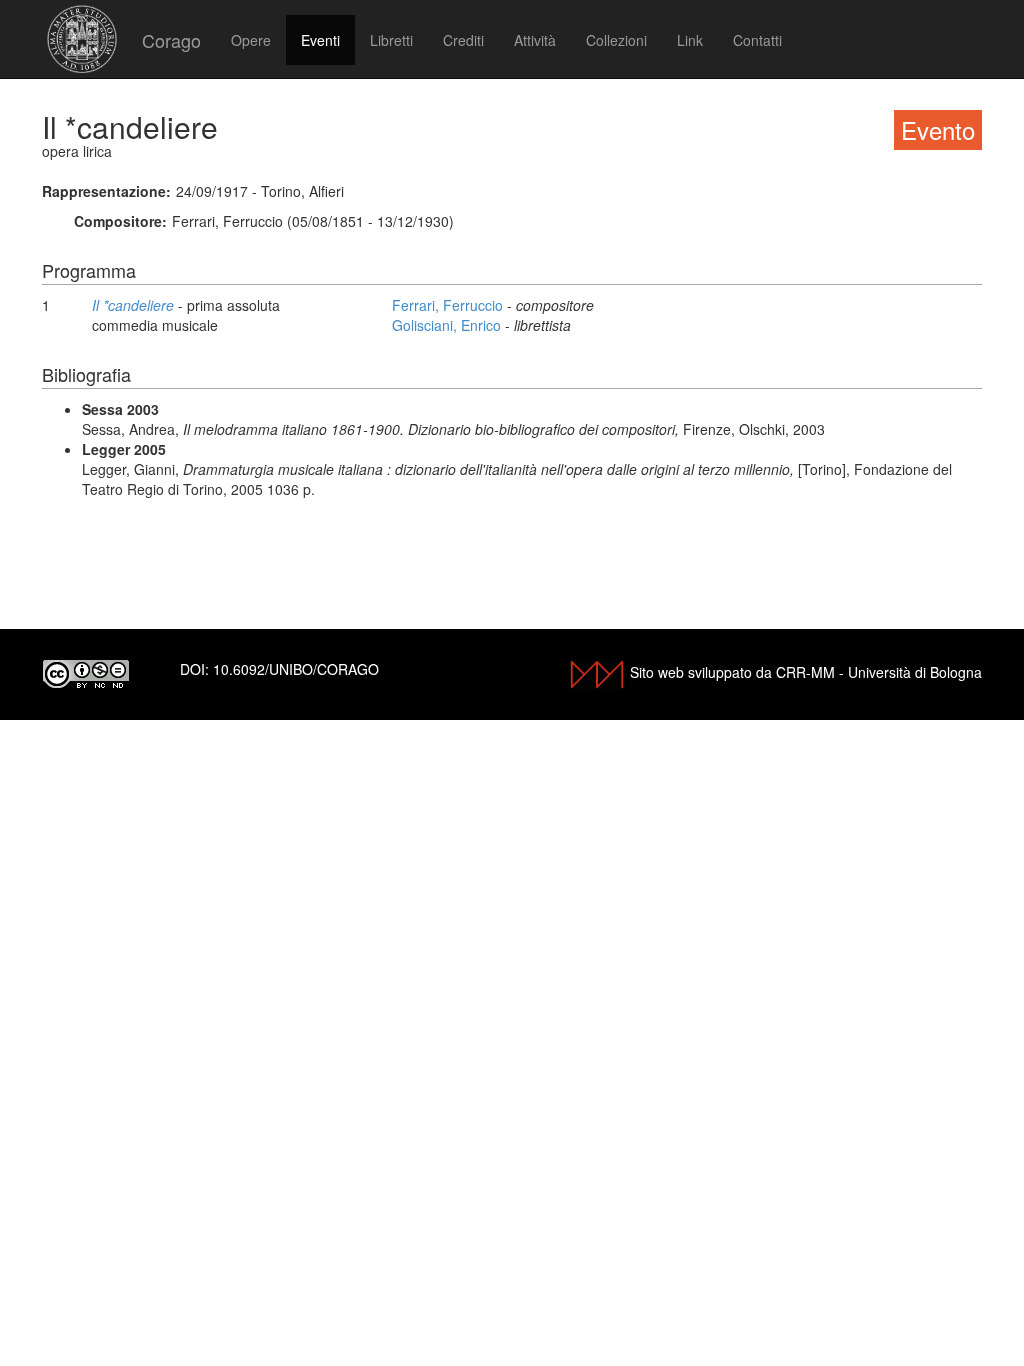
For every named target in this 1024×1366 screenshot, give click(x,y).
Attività (535, 40)
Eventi (320, 40)
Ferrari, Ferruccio (449, 305)
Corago (171, 40)
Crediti (463, 40)
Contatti (757, 40)
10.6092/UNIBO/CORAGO (296, 669)
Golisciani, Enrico (448, 325)
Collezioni (616, 40)
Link (690, 40)
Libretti (391, 40)
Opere (251, 40)
